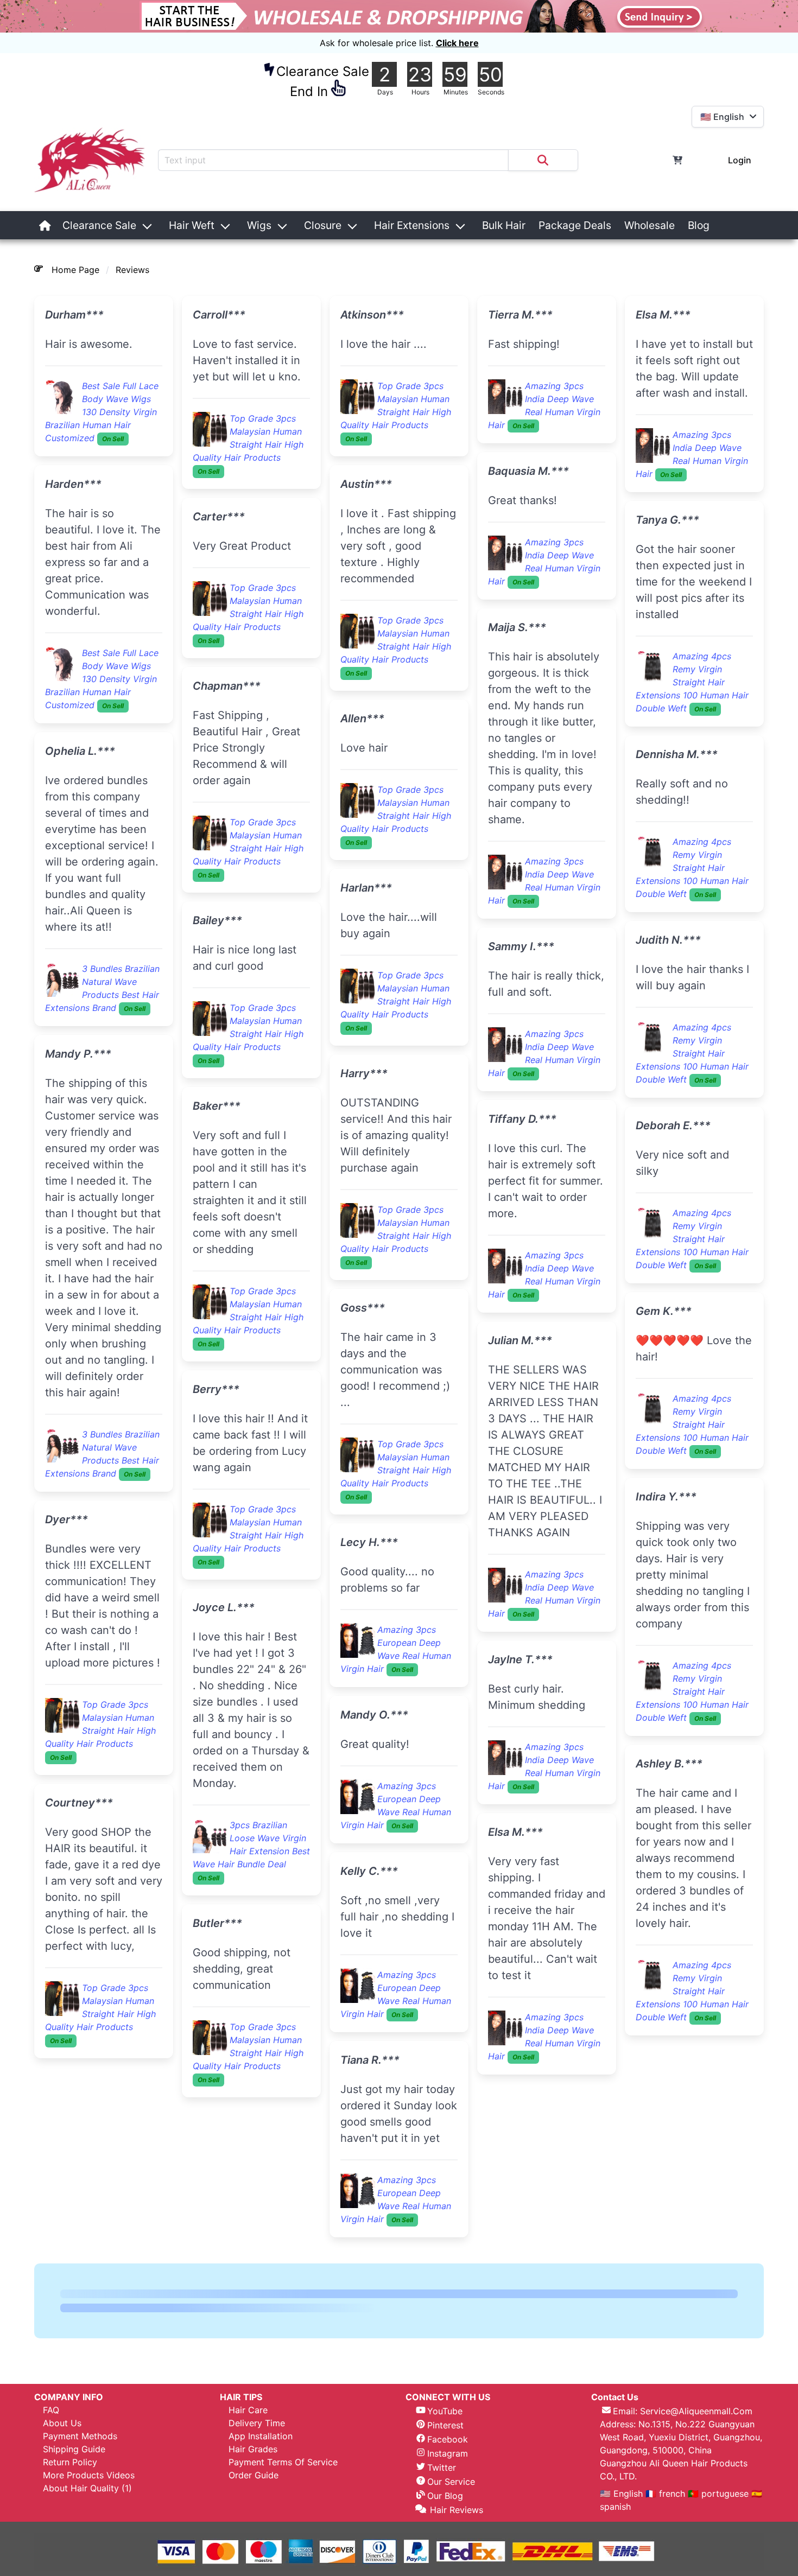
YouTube (445, 2411)
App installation (261, 2436)
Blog (699, 225)
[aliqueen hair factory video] (723, 225)
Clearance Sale (99, 225)
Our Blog (445, 2496)
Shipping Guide (74, 2449)
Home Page (75, 270)
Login (740, 160)
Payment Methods (80, 2436)
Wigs (259, 225)
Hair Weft (192, 225)
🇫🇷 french (667, 2494)
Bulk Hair (504, 225)
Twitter (442, 2467)
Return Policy (70, 2462)
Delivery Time (257, 2423)
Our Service (451, 2482)
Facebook (448, 2439)
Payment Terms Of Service (283, 2462)
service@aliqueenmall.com (696, 2411)
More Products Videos (89, 2475)
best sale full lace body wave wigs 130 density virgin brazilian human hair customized (102, 412)
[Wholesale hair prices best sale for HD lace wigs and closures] (399, 16)
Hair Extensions (412, 225)
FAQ (51, 2410)
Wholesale (650, 225)
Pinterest (445, 2425)
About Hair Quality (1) (87, 2488)
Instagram (448, 2453)
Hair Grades (253, 2449)
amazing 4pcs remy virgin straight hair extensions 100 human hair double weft (692, 682)
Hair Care (248, 2410)
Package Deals (575, 225)
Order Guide (254, 2475)
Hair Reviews (457, 2510)
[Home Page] (45, 225)
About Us (62, 2423)
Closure (323, 225)
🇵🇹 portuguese (718, 2494)
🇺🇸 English (623, 2494)
